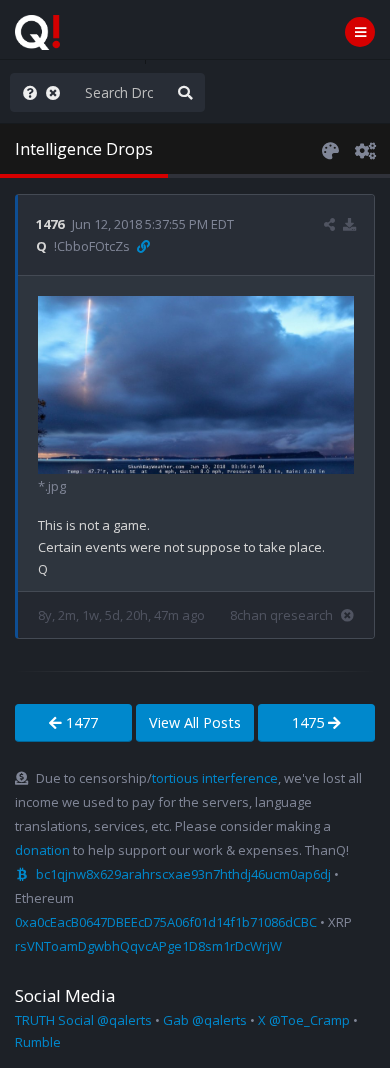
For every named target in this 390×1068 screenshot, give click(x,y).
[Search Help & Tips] (26, 92)
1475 (310, 722)
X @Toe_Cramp (304, 1020)
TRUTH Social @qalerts (83, 1020)
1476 (50, 224)
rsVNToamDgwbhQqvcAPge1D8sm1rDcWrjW (148, 946)
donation (42, 850)
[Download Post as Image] (349, 224)
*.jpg (52, 486)
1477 (80, 722)
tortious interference (215, 778)
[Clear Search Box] (57, 92)
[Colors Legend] (330, 149)
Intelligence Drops (84, 149)
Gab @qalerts (205, 1020)
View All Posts (195, 722)
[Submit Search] (185, 92)
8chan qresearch (281, 615)
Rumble (38, 1042)
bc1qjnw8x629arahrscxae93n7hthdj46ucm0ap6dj (183, 874)
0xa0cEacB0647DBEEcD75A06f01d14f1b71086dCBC (166, 922)
